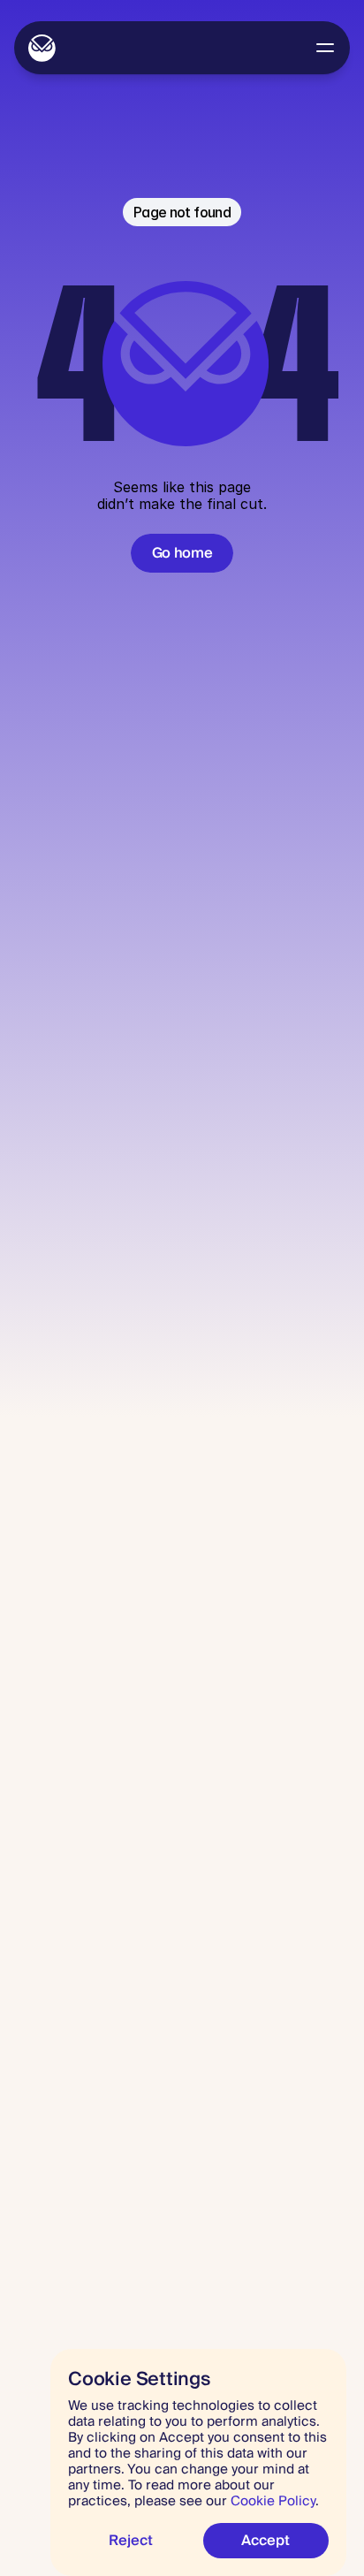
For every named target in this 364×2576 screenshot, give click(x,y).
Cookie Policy (273, 2501)
